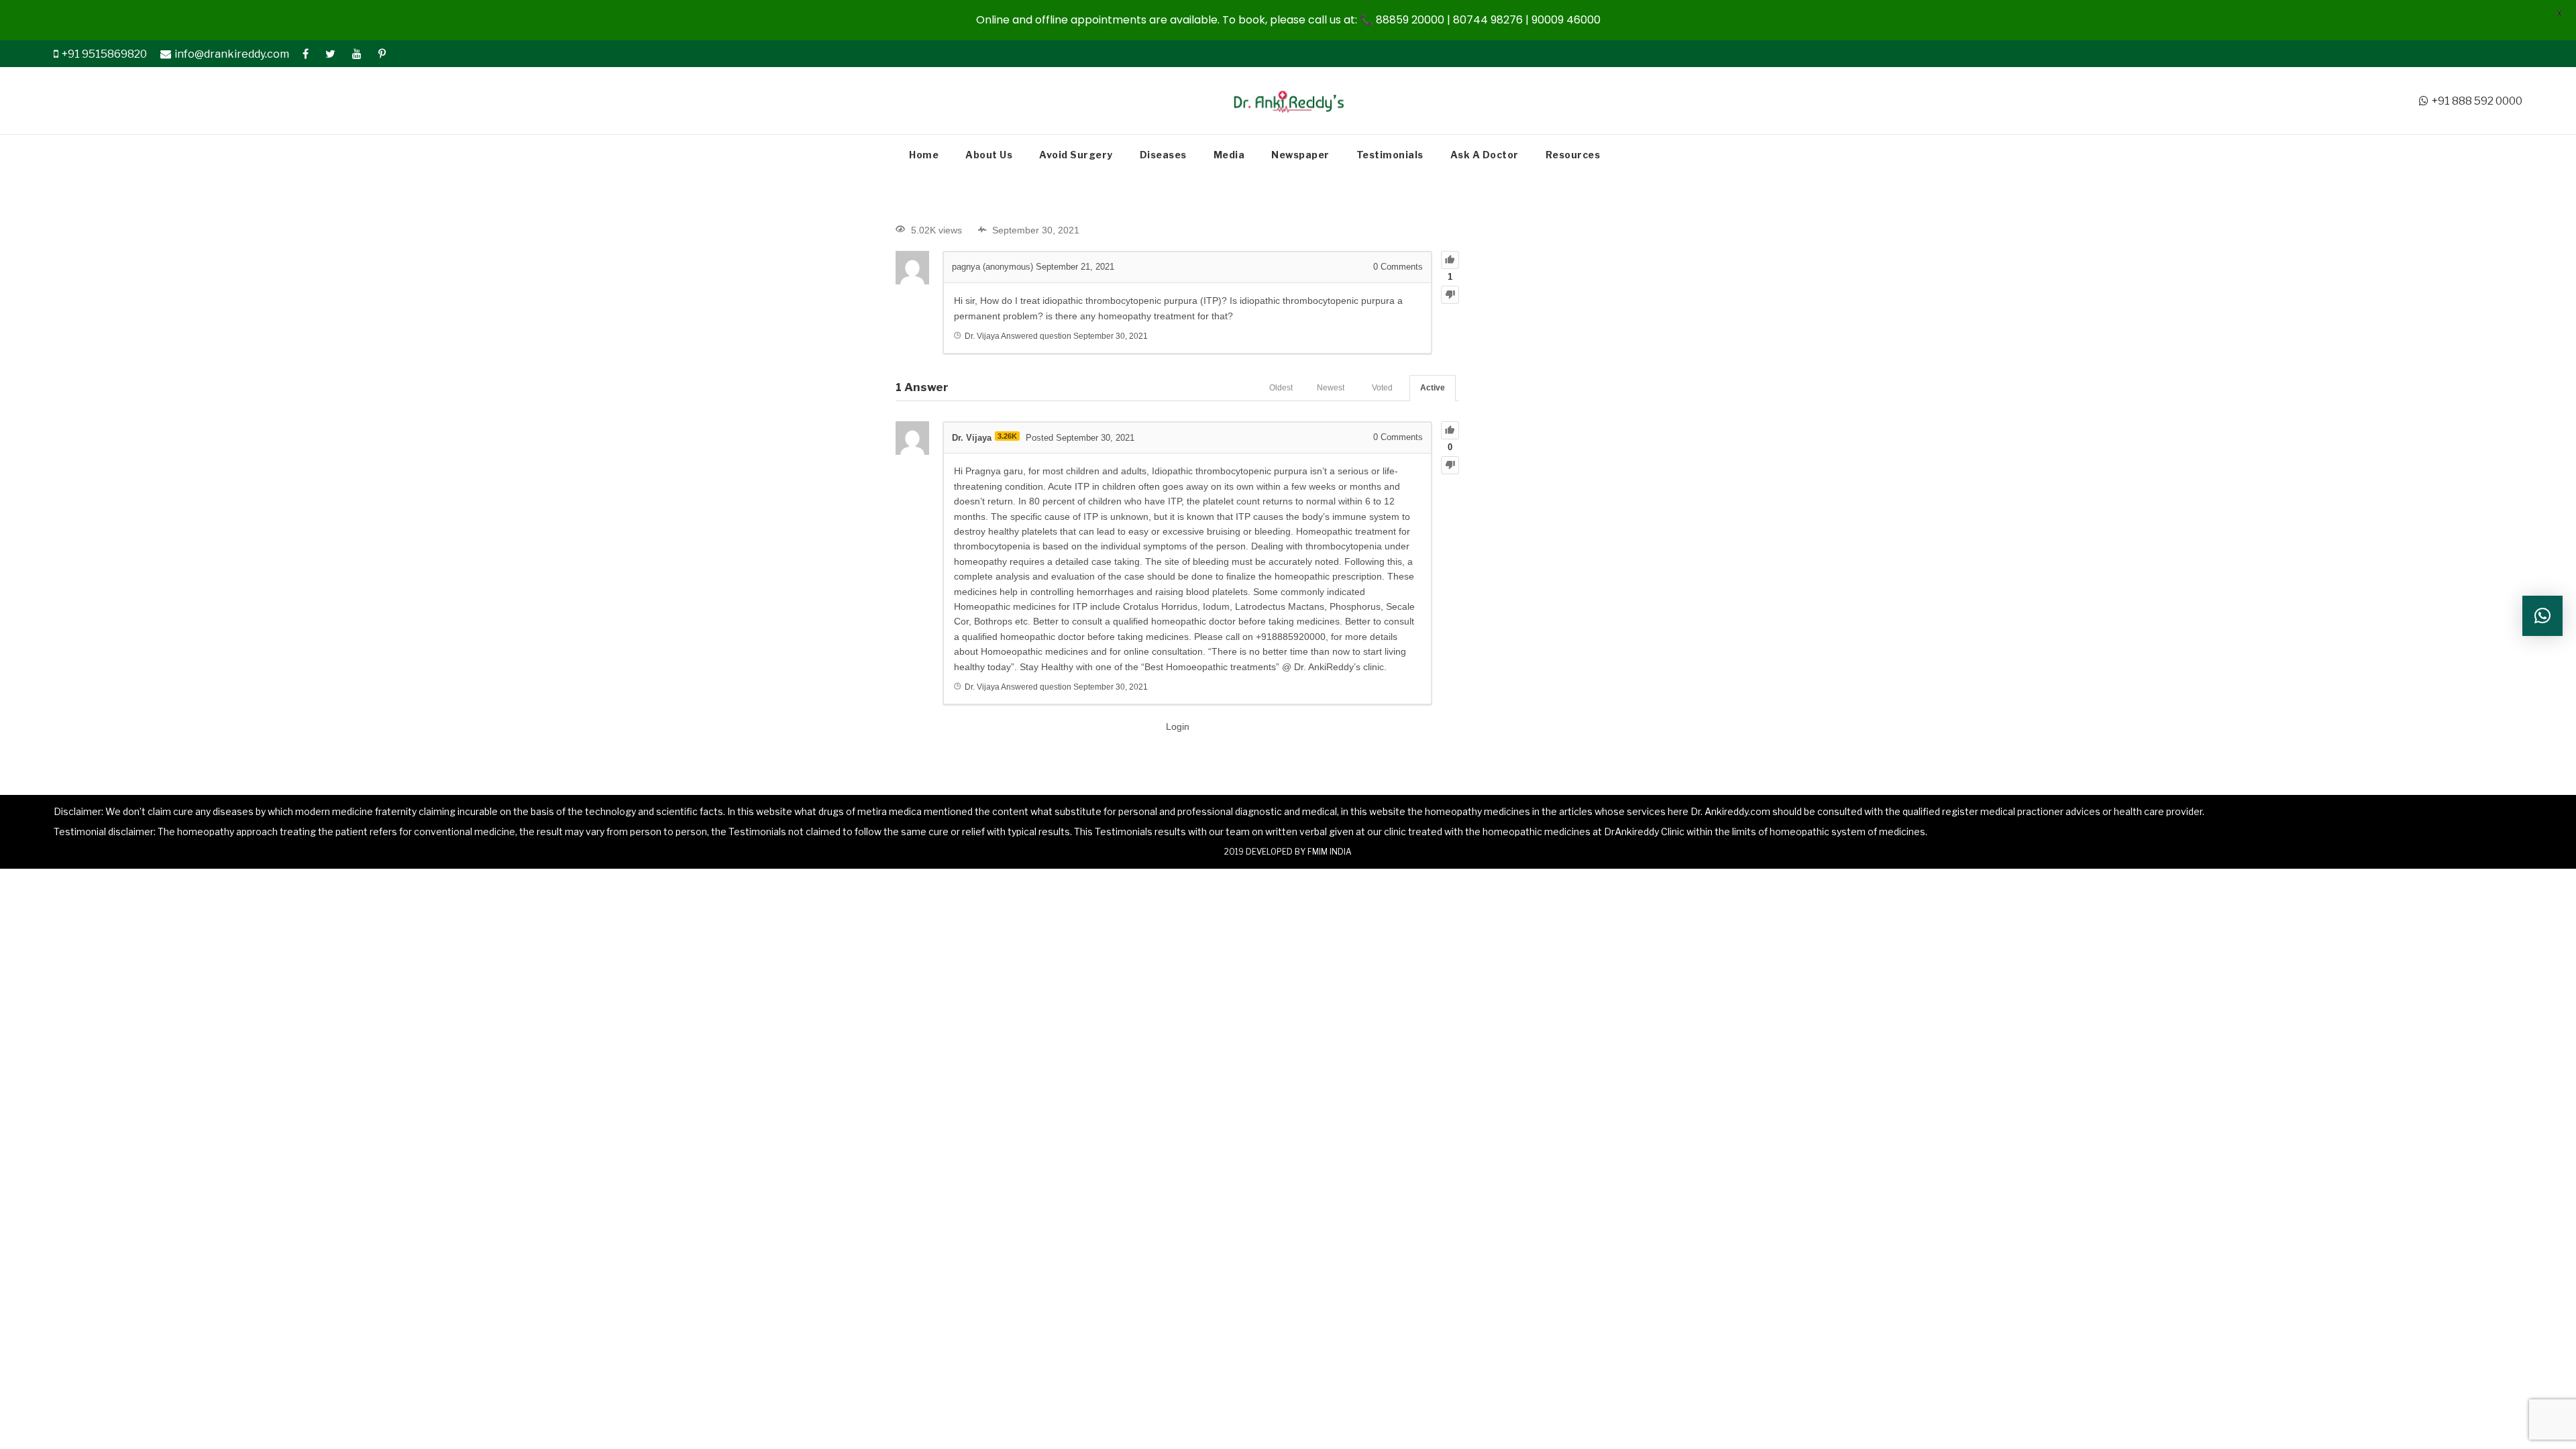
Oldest (1281, 388)
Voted (1382, 388)
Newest (1331, 388)
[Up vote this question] (1450, 260)
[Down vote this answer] (1450, 465)
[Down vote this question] (1450, 295)
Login (1178, 727)
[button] (2542, 616)
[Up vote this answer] (1450, 430)
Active (1433, 388)
